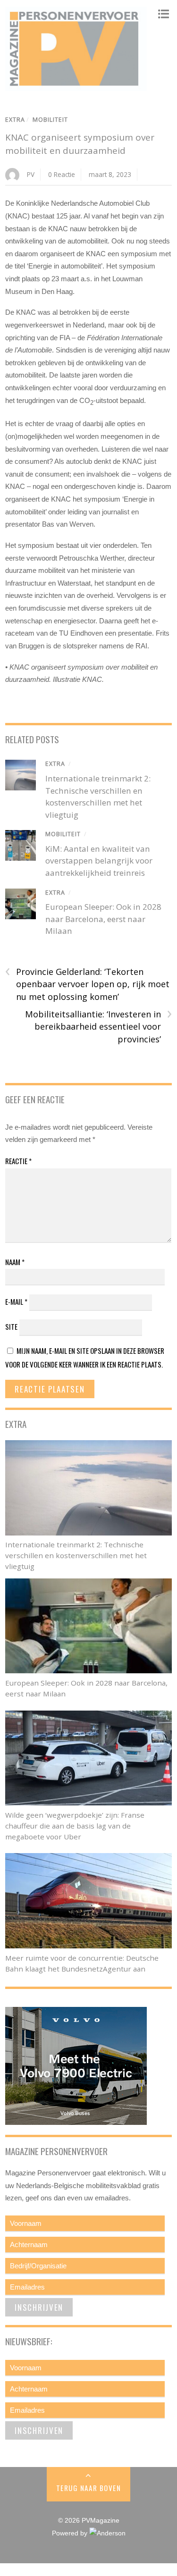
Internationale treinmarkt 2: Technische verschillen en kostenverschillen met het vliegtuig (76, 1555)
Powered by (71, 2533)
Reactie (18, 1161)
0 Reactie (62, 174)
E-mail (16, 1301)
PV (31, 174)
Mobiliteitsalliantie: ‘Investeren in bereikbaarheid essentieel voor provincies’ (98, 1026)
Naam (15, 1262)
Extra (15, 120)
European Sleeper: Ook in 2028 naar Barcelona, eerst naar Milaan (103, 919)
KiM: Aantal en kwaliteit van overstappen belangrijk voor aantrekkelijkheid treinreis (99, 861)
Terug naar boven (88, 2488)
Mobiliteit (50, 120)
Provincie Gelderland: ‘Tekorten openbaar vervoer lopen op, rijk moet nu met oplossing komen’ (87, 984)
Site (11, 1326)
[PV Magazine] (76, 86)
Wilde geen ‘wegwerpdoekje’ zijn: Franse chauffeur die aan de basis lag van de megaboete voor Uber (75, 1826)
